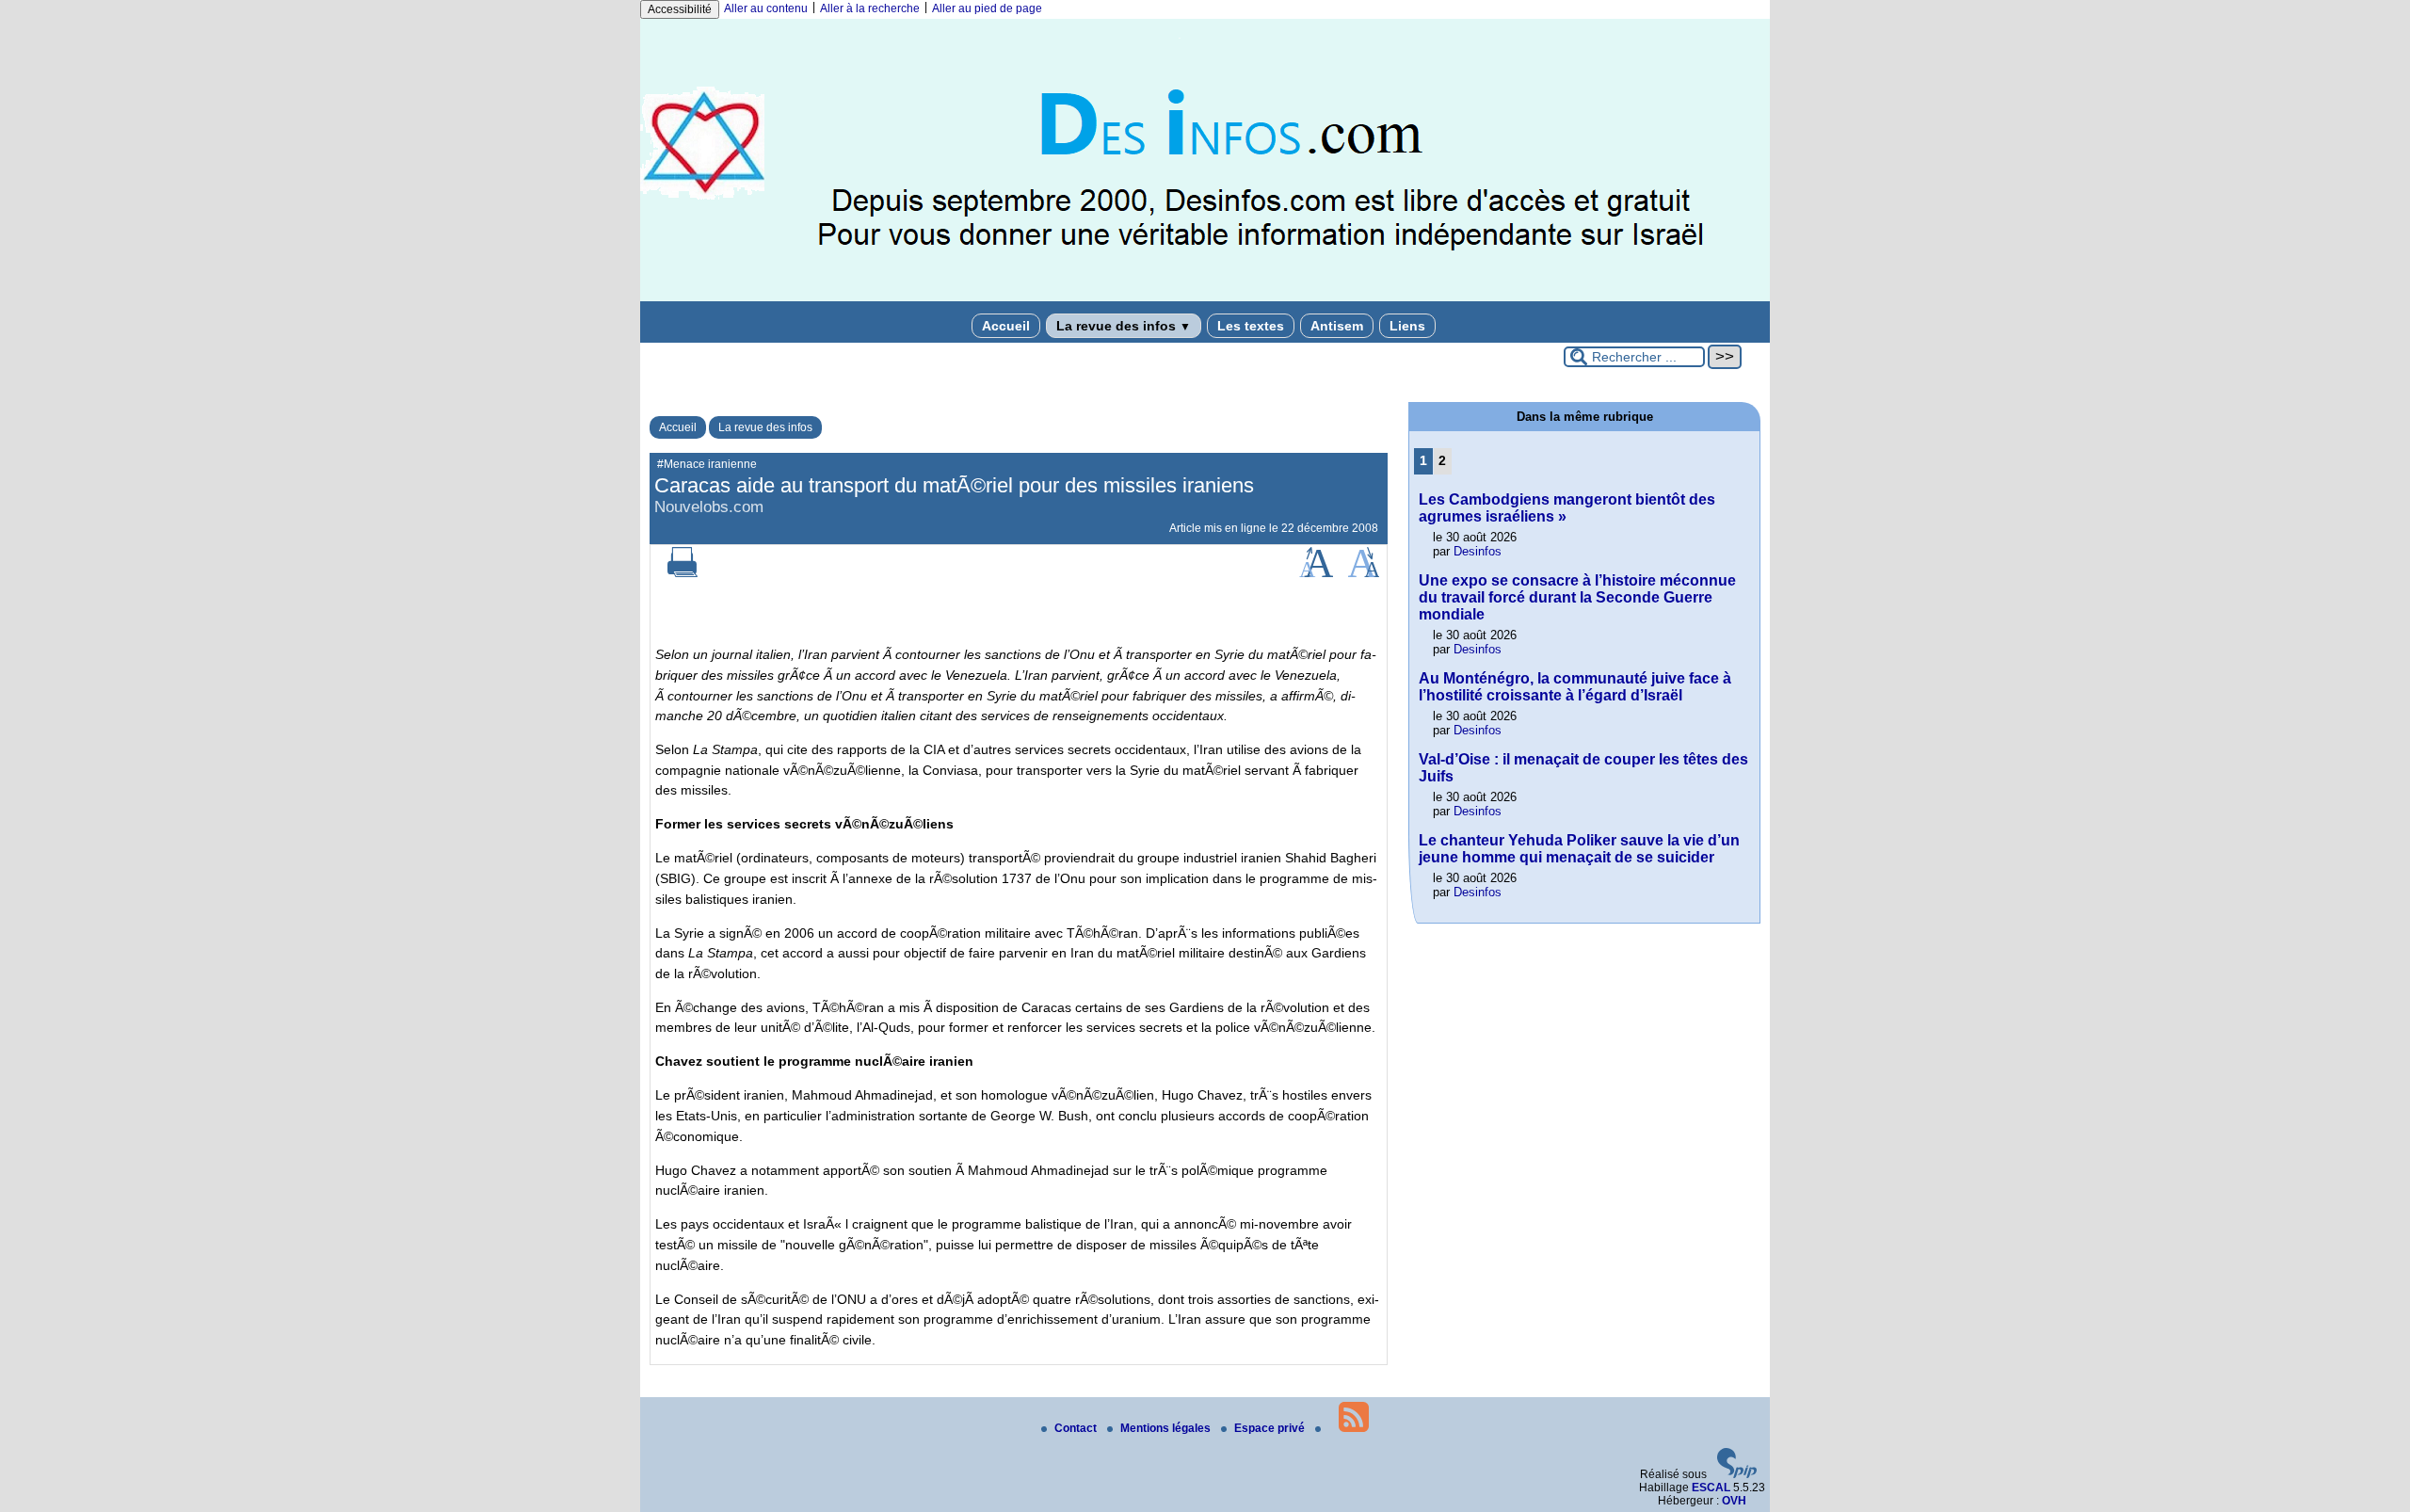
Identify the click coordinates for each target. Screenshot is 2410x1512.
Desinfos (1478, 551)
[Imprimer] (683, 573)
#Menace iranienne (707, 464)
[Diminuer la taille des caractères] (1364, 573)
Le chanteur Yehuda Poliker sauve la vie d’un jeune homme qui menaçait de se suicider (1579, 849)
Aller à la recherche (870, 8)
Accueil (1006, 326)
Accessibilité (680, 9)
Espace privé (1271, 1428)
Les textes (1251, 326)
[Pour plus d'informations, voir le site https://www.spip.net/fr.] (1737, 1474)
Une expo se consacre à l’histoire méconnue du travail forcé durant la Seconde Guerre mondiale (1577, 597)
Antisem (1337, 326)
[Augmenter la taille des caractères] (1316, 573)
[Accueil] (1205, 298)
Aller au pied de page (987, 8)
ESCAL (1711, 1488)
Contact (1077, 1428)
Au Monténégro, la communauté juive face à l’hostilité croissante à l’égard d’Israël (1575, 687)
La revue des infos (1124, 326)
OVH (1734, 1501)
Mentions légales (1167, 1428)
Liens (1407, 326)
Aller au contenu (766, 8)
